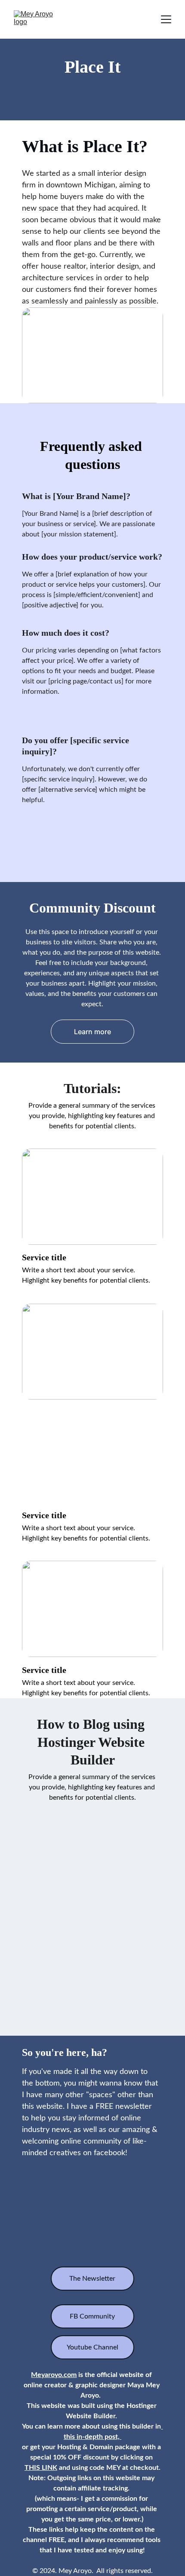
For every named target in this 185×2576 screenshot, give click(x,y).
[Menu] (166, 19)
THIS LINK (41, 2468)
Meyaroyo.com (54, 2375)
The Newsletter (92, 2279)
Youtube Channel (92, 2347)
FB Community (92, 2316)
